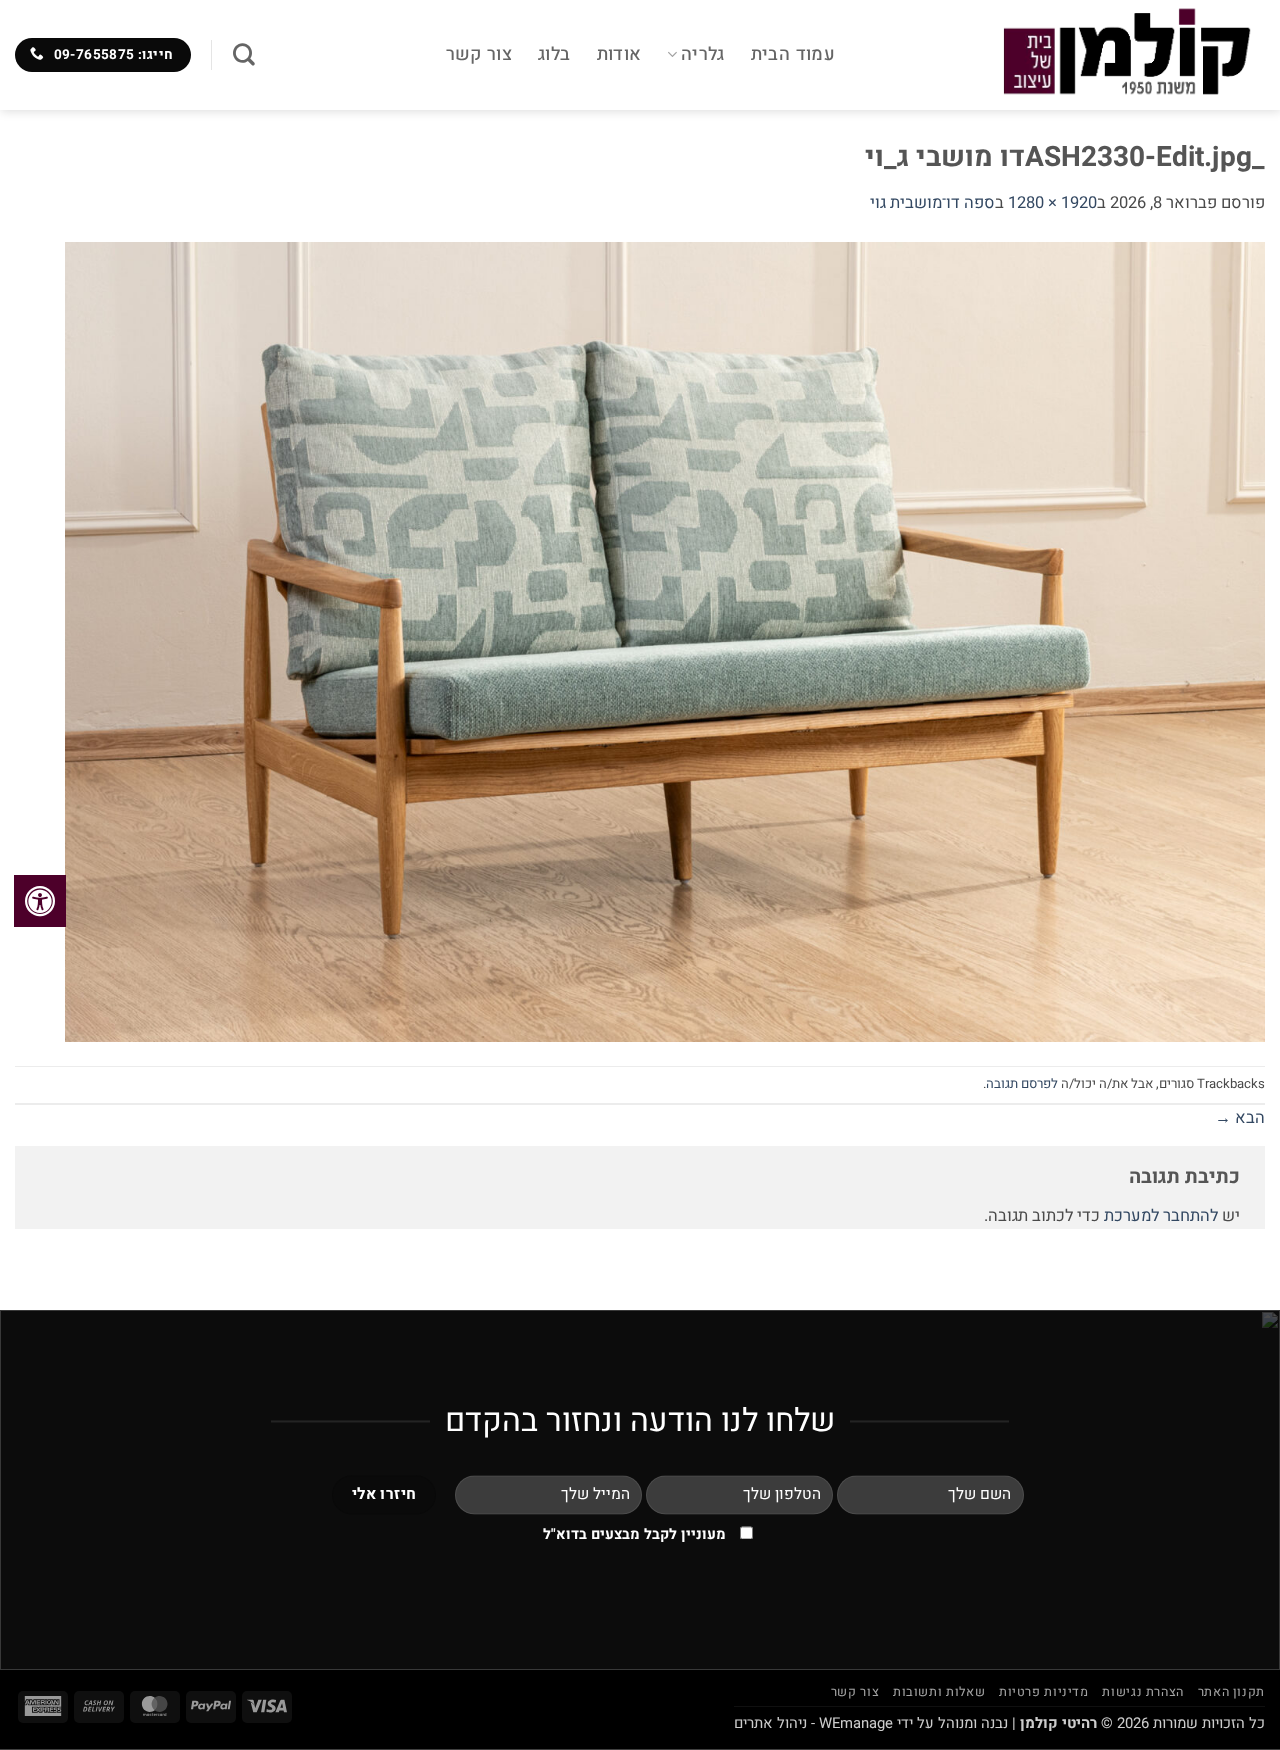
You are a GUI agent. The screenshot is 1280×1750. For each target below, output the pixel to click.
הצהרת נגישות (1143, 1692)
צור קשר (479, 54)
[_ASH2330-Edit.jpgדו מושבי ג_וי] (665, 641)
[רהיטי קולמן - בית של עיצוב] (1065, 55)
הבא (1240, 1118)
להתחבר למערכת (1161, 1216)
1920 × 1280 (1052, 203)
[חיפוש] (244, 55)
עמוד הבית (793, 54)
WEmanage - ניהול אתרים (813, 1723)
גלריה (702, 54)
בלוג (554, 54)
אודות (619, 54)
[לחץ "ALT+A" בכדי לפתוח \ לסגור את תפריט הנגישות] (40, 901)
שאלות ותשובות (939, 1692)
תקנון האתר (1231, 1692)
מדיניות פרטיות (1044, 1692)
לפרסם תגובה (1022, 1084)
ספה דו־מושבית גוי (932, 203)
